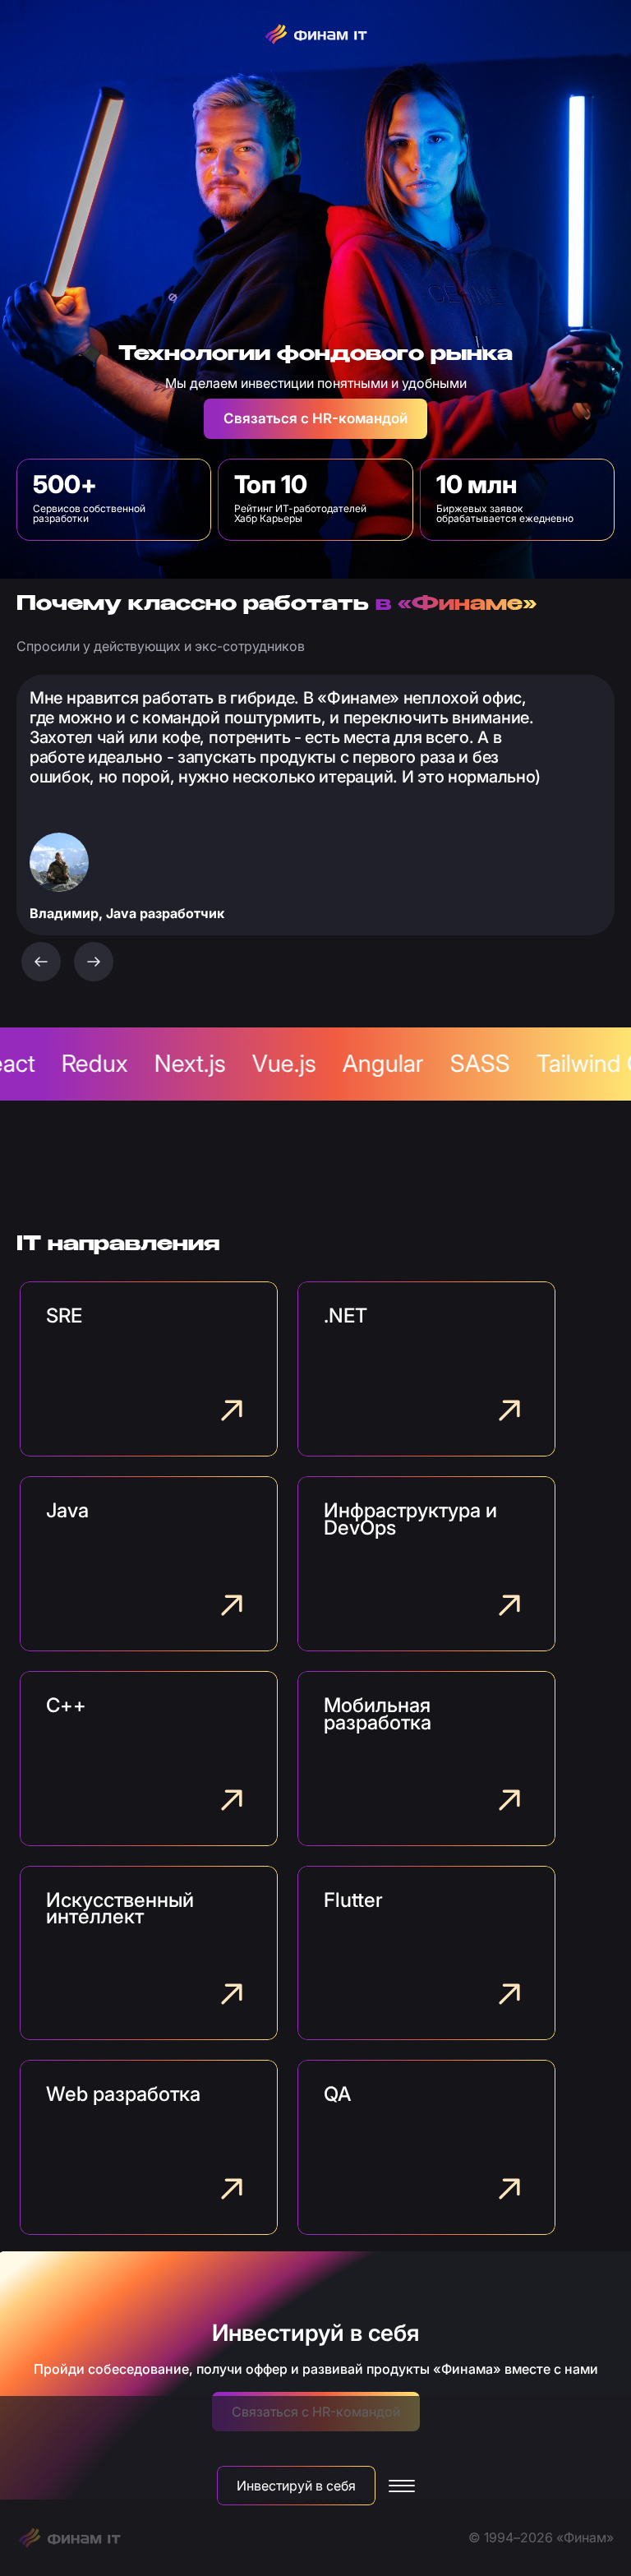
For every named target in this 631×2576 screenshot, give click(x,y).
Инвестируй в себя (296, 2486)
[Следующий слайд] (94, 962)
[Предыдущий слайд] (41, 962)
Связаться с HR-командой (315, 418)
